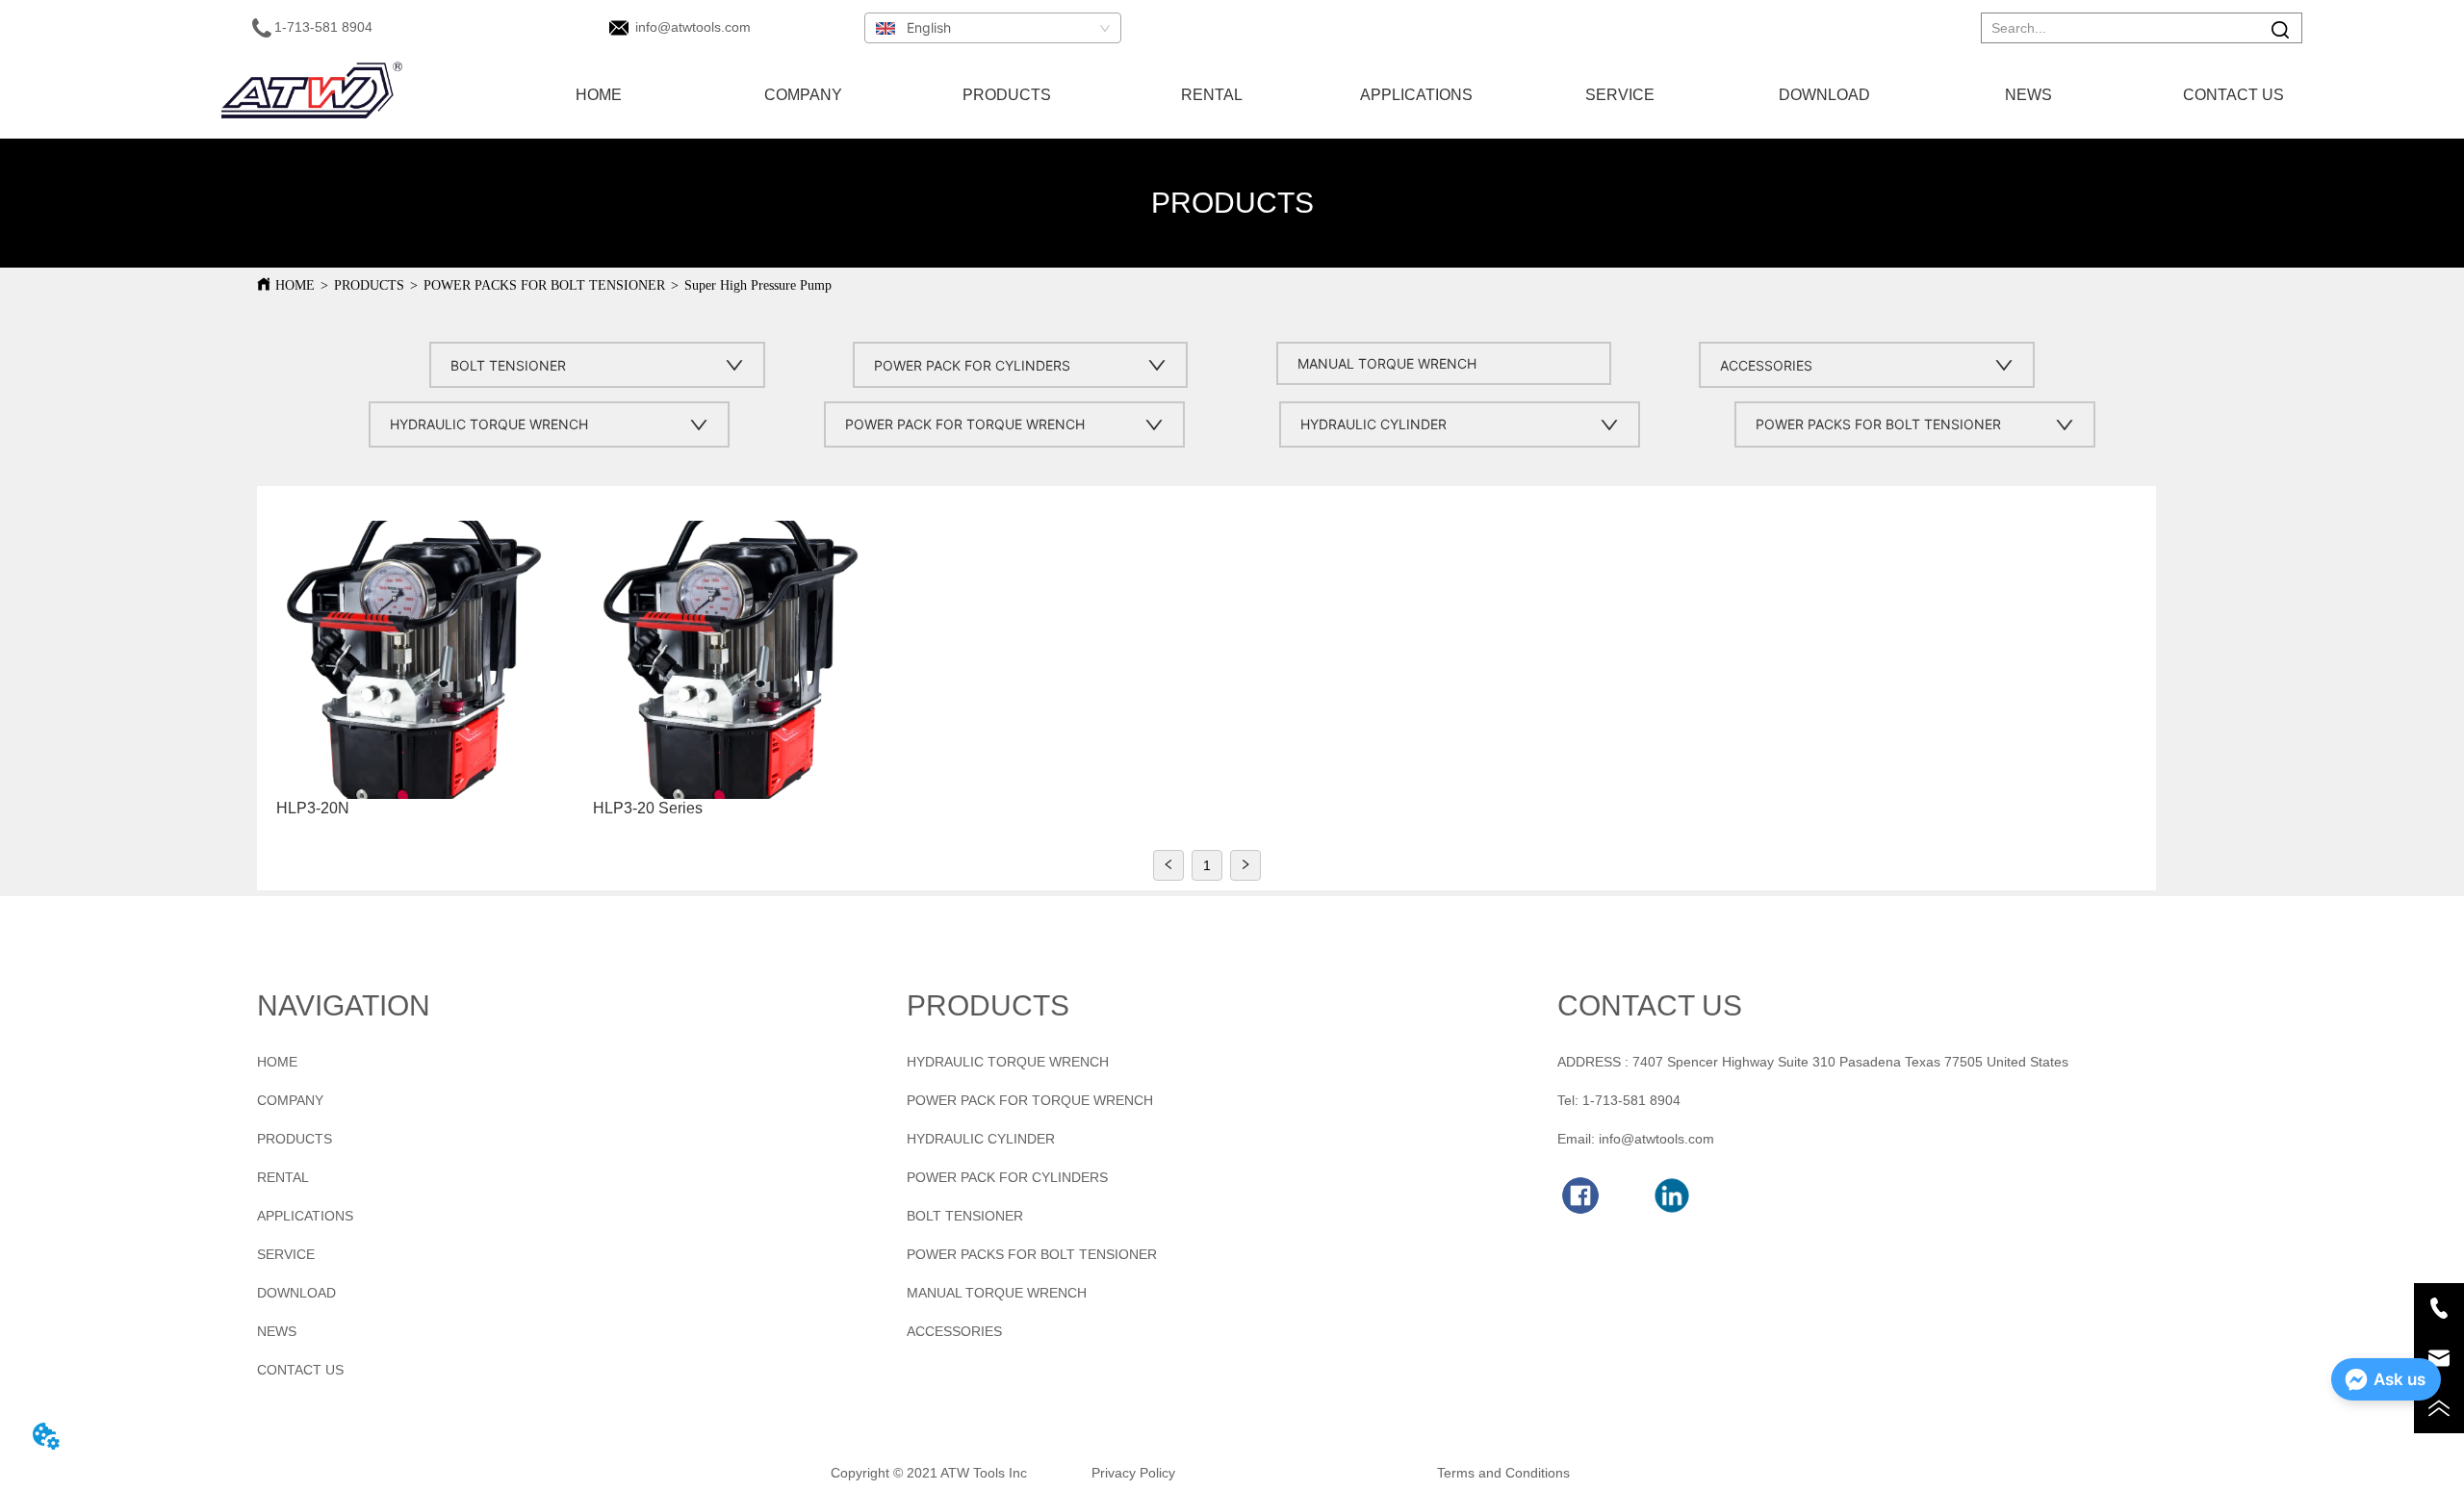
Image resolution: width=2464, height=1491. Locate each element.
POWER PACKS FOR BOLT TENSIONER (544, 285)
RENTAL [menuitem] (1212, 95)
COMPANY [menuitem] (803, 95)
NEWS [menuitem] (2028, 95)
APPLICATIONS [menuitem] (1416, 95)
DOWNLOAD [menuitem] (1824, 95)
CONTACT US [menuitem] (2233, 95)
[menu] (1416, 95)
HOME (295, 285)
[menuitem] (1008, 95)
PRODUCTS (369, 285)
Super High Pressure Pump (758, 285)
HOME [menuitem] (599, 95)
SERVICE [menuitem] (1620, 95)
